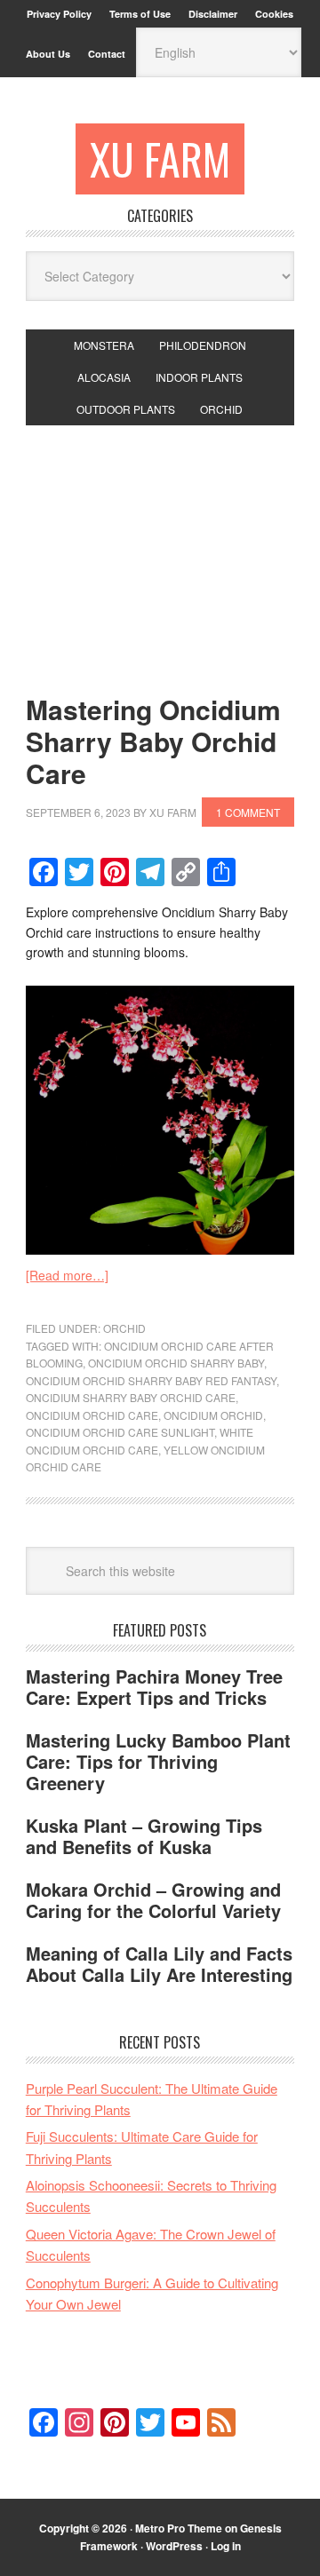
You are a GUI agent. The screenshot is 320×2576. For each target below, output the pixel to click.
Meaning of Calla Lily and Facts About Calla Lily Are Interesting (159, 1964)
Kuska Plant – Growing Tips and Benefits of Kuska (144, 1836)
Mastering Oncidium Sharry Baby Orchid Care (153, 741)
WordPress (174, 2546)
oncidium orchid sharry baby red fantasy (151, 1380)
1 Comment (248, 812)
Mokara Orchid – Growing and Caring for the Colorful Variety (153, 1900)
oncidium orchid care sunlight (120, 1432)
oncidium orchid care (92, 1415)
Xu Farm (160, 159)
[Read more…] (67, 1275)
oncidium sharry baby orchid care (131, 1397)
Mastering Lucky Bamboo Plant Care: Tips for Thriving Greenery (158, 1761)
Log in (226, 2546)
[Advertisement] (160, 545)
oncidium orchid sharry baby (176, 1363)
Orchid (124, 1328)
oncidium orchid (213, 1415)
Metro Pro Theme (179, 2528)
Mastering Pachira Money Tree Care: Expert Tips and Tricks (154, 1687)
